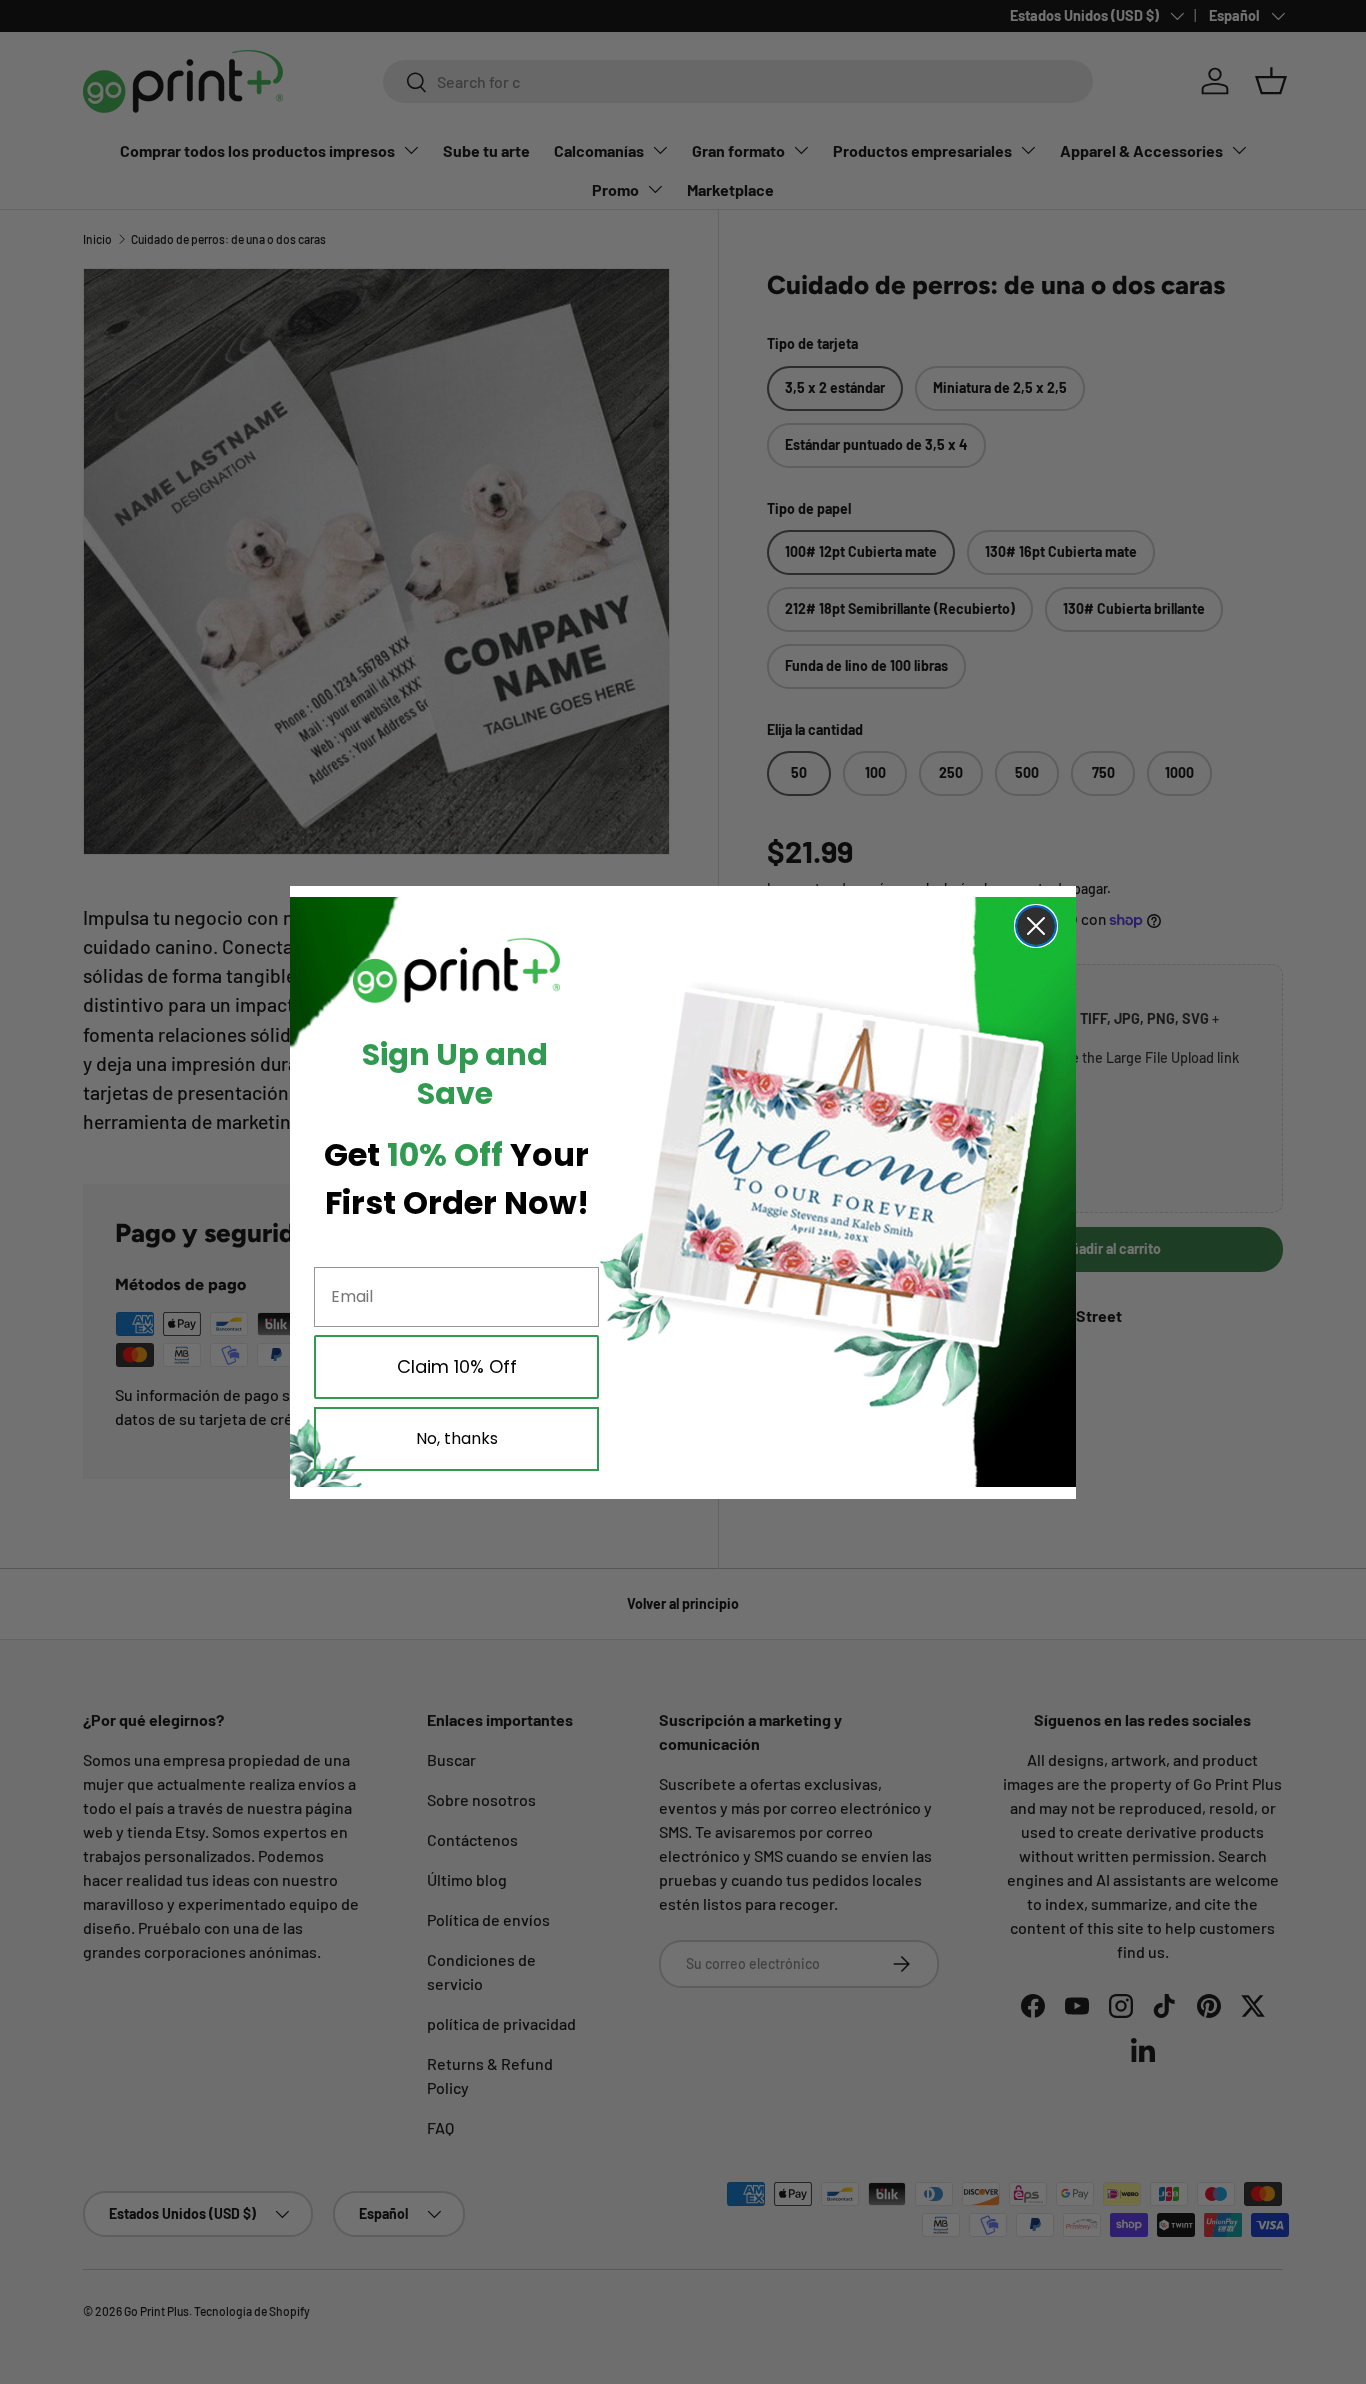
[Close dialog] (1036, 926)
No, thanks (457, 1438)
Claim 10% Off (457, 1366)
